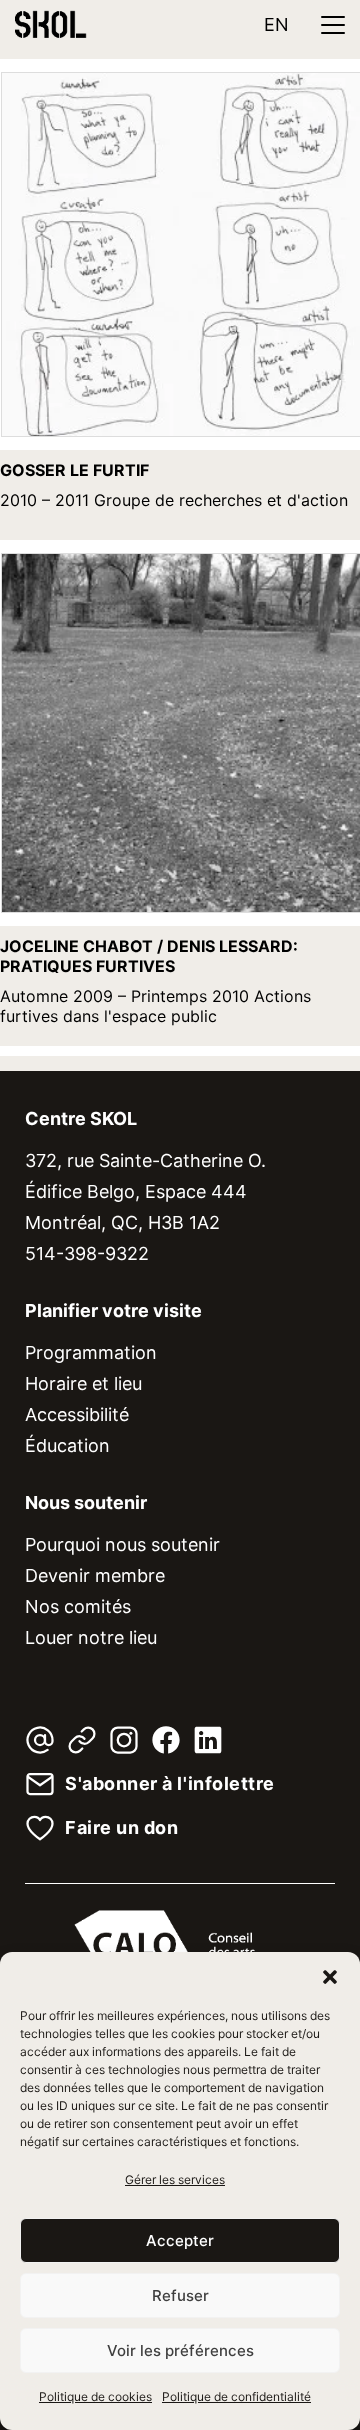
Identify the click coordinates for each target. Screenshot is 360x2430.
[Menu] (333, 25)
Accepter (180, 2240)
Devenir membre (95, 1575)
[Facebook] (166, 1740)
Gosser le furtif (74, 470)
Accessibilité (77, 1414)
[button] (330, 1977)
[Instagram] (124, 1740)
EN (276, 24)
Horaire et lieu (83, 1383)
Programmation (91, 1352)
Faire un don (121, 1828)
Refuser (180, 2295)
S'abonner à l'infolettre (170, 1784)
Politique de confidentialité (236, 2396)
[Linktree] (82, 1740)
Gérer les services (175, 2179)
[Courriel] (40, 1740)
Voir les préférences (180, 2350)
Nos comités (78, 1606)
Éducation (67, 1445)
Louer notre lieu (91, 1637)
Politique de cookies (95, 2396)
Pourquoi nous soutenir (122, 1544)
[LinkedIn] (208, 1740)
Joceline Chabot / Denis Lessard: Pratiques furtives (149, 956)
